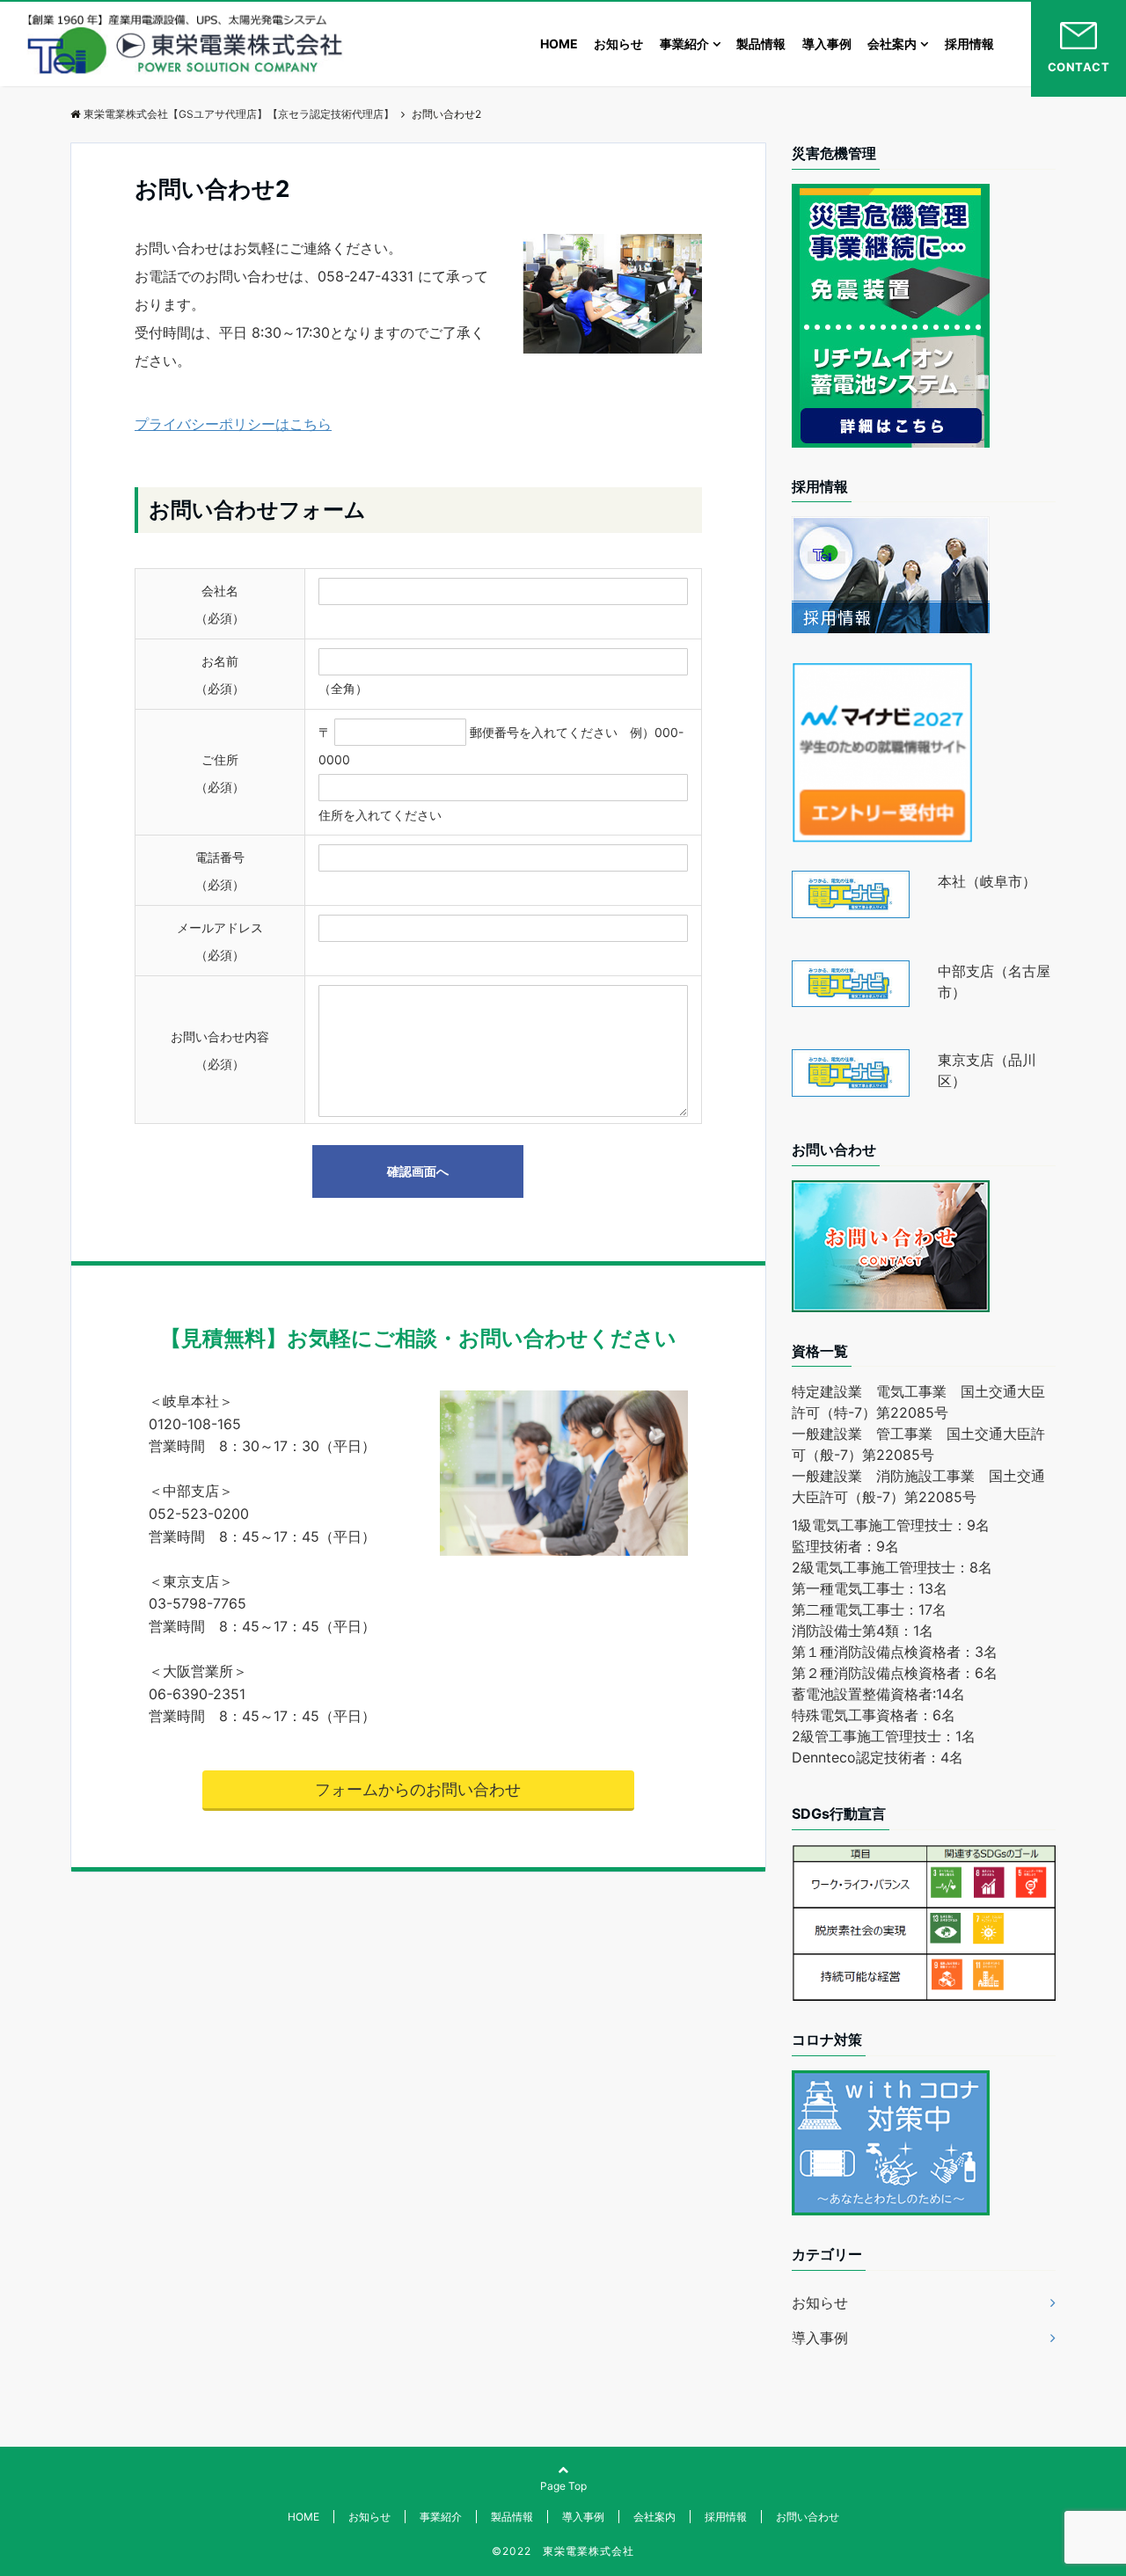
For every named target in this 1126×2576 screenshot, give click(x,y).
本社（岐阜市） (987, 881)
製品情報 (761, 44)
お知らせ (618, 44)
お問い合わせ (808, 2517)
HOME (559, 44)
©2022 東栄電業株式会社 (563, 2551)
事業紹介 (684, 44)
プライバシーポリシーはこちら (233, 424)
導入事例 (827, 44)
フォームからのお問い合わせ (418, 1789)
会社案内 (892, 44)
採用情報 (969, 44)
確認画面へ (418, 1171)
